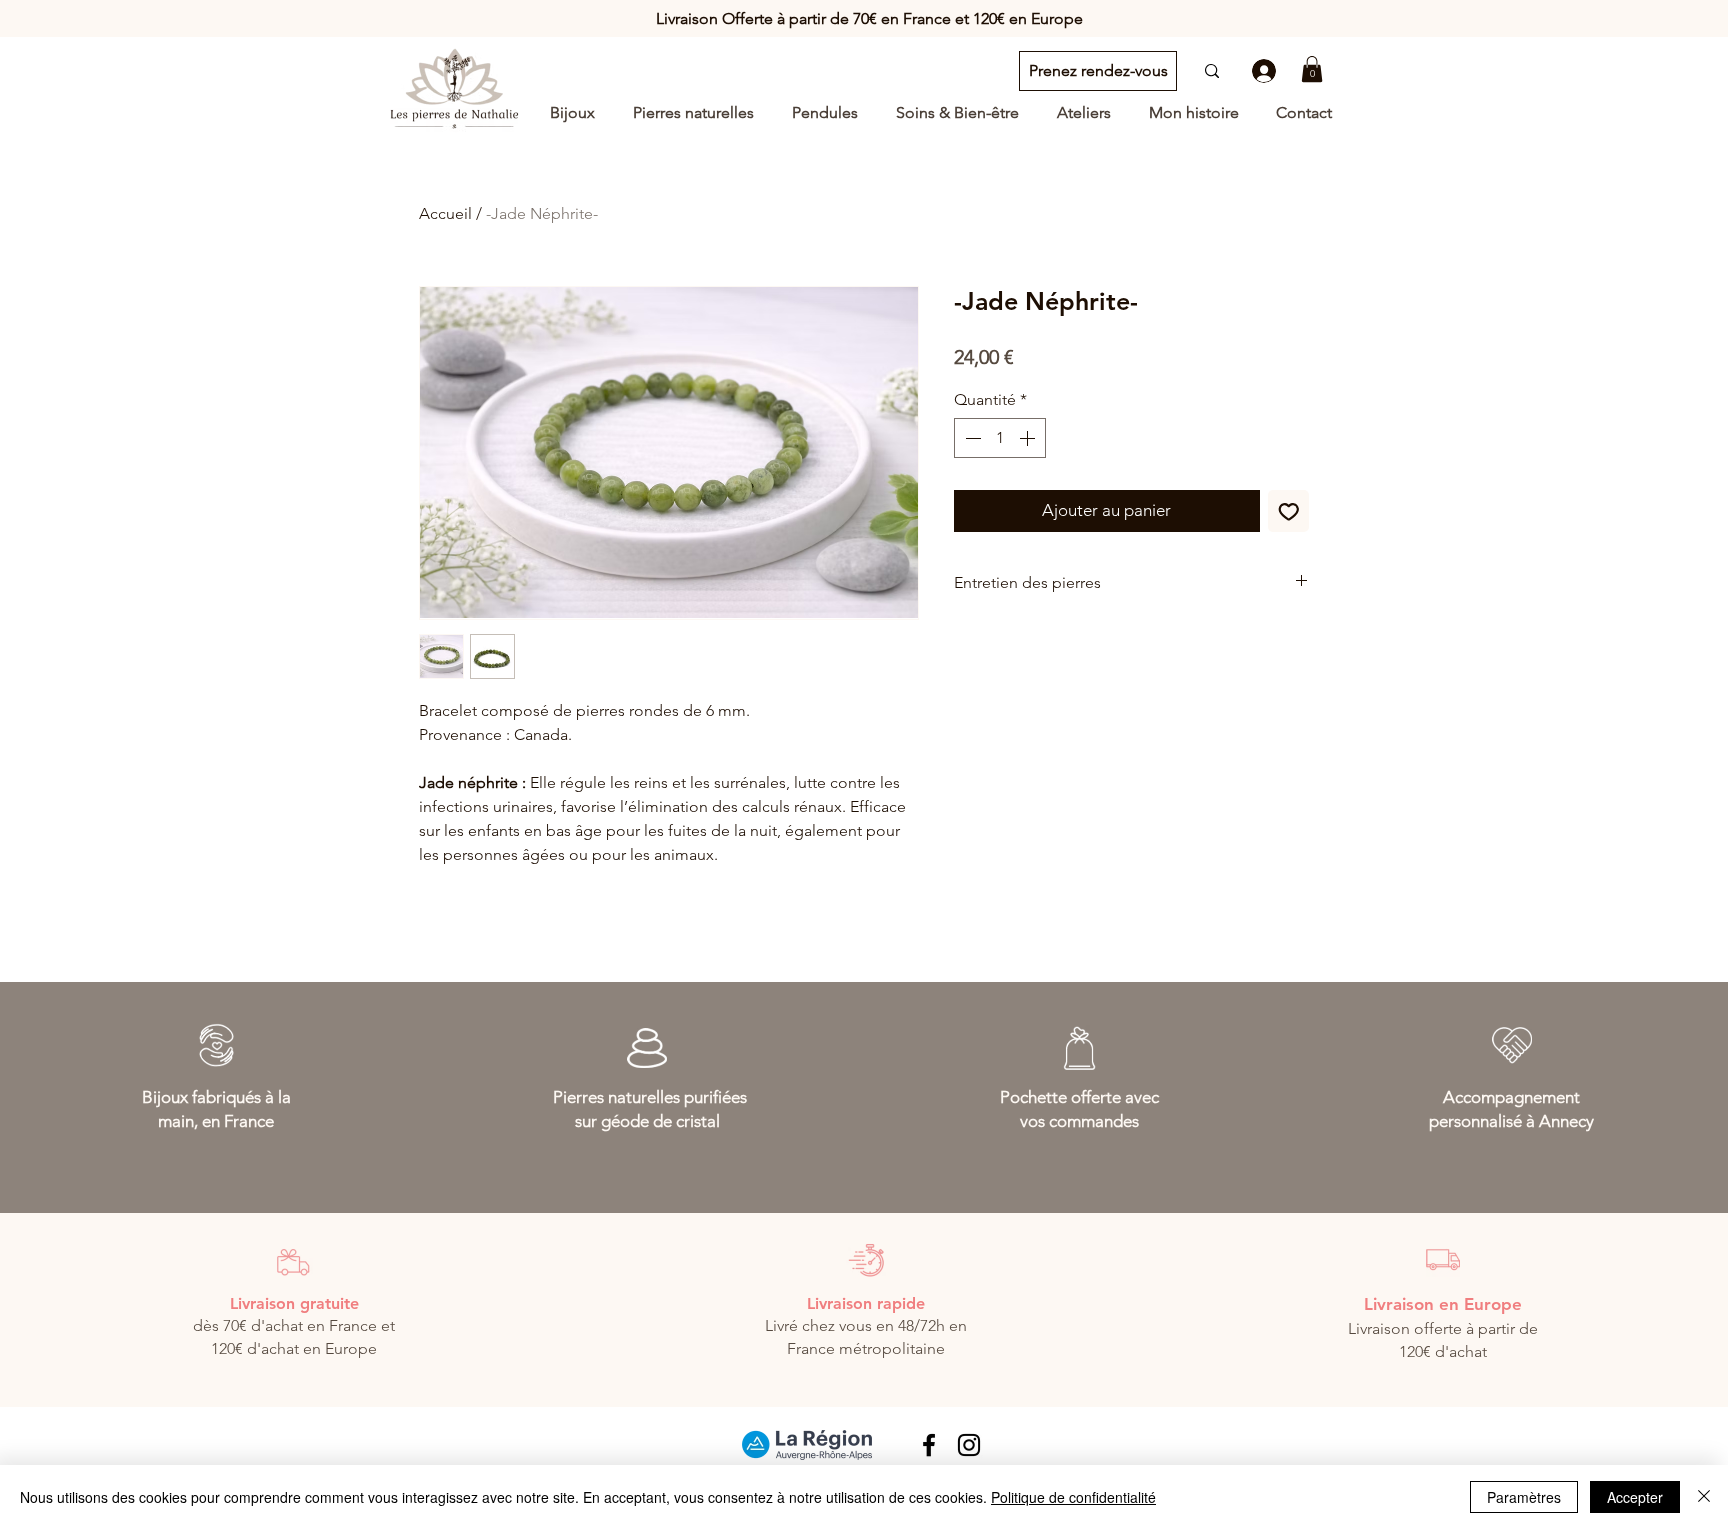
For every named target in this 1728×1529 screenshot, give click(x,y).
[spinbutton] (1000, 438)
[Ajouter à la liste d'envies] (1289, 511)
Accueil (445, 213)
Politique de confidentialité (1073, 1497)
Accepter (1635, 1497)
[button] (1312, 69)
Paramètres (1524, 1497)
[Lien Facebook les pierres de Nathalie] (929, 1445)
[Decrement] (971, 438)
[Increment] (1029, 438)
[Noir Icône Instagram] (969, 1445)
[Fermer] (1704, 1497)
